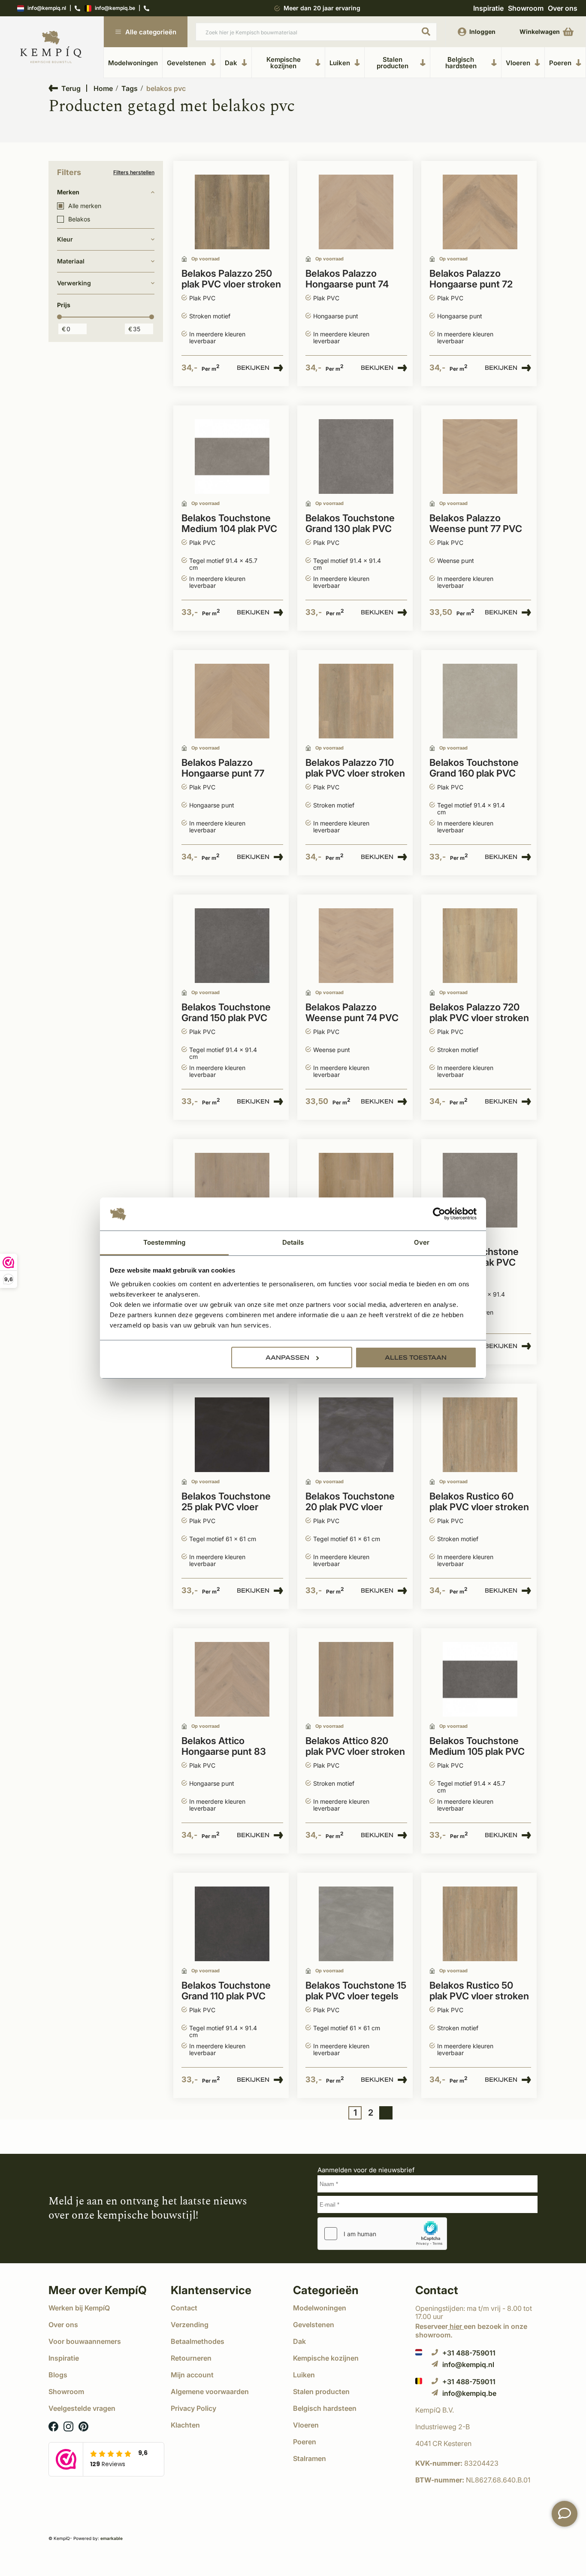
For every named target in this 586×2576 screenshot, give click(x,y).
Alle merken (85, 206)
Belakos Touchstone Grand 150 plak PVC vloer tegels (226, 1013)
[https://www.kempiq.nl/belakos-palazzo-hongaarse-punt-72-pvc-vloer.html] (480, 212)
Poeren (560, 63)
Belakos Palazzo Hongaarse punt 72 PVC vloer (471, 279)
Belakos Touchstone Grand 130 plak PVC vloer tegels (350, 524)
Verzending (190, 2325)
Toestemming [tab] (164, 1242)
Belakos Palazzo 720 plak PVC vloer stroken (479, 1013)
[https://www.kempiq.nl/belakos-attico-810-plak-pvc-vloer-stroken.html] (356, 1190)
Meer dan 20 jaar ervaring (322, 8)
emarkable (112, 2538)
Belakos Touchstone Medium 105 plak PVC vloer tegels (477, 1747)
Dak (231, 63)
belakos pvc (166, 88)
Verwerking (74, 283)
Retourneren (191, 2358)
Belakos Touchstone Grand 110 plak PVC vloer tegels (226, 1991)
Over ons (563, 8)
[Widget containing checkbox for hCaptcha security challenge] (382, 2234)
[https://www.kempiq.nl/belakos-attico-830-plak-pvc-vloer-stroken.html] (232, 1190)
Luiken (340, 63)
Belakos (79, 219)
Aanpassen (287, 1358)
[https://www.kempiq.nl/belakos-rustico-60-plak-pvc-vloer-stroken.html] (480, 1435)
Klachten (185, 2425)
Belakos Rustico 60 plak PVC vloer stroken (479, 1502)
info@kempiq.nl (47, 8)
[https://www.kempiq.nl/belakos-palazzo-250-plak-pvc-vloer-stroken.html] (232, 212)
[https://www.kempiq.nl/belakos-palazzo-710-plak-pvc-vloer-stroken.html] (356, 701)
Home (103, 88)
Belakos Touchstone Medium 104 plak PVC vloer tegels (229, 524)
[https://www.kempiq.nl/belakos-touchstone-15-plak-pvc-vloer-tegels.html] (356, 1924)
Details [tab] (293, 1242)
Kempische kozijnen (284, 63)
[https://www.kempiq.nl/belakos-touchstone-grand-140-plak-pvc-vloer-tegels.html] (480, 1190)
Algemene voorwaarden (210, 2392)
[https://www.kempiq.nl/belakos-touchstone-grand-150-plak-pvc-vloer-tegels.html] (232, 946)
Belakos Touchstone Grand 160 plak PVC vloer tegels (474, 768)
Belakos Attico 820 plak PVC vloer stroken (355, 1746)
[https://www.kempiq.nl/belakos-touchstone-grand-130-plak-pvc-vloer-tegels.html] (356, 457)
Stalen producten (393, 63)
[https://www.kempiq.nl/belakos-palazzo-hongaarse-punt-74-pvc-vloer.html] (356, 212)
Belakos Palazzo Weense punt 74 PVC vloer (352, 1013)
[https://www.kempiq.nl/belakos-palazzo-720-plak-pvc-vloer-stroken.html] (480, 946)
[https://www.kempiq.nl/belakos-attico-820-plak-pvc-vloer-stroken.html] (356, 1680)
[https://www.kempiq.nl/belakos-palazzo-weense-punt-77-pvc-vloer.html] (480, 457)
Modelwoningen (133, 63)
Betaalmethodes (198, 2341)
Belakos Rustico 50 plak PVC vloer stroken (479, 1991)
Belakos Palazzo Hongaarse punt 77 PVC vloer (223, 768)
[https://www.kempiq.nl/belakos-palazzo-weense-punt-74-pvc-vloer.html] (356, 946)
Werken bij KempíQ (79, 2308)
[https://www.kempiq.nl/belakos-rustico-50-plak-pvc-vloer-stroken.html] (480, 1924)
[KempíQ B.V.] (476, 2410)
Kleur (65, 239)
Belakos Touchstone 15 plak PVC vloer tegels (356, 1991)
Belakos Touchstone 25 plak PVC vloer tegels (226, 1502)
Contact (184, 2308)
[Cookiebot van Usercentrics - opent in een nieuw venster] (439, 1214)
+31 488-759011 (469, 2353)
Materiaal (71, 261)
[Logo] (51, 47)
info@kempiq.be (115, 8)
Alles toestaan (416, 1358)
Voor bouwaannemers (85, 2341)
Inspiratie (488, 8)
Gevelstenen (186, 63)
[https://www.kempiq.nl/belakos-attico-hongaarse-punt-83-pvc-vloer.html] (232, 1680)
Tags (130, 88)
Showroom (526, 8)
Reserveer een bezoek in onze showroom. (471, 2330)
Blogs (58, 2375)
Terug (71, 88)
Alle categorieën (151, 32)
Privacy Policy (193, 2408)
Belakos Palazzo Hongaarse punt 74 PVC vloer (347, 279)
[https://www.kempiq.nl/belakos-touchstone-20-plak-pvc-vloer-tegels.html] (356, 1435)
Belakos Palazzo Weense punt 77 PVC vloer (476, 524)
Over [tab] (422, 1242)
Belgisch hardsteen (461, 63)
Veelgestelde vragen (82, 2408)
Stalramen (310, 2458)
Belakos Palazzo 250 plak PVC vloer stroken (231, 279)
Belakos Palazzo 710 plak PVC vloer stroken (355, 768)
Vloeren (518, 63)
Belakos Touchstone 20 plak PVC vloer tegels (350, 1502)
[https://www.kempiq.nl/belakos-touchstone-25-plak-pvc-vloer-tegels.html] (232, 1435)
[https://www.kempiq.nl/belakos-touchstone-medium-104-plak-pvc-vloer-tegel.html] (232, 457)
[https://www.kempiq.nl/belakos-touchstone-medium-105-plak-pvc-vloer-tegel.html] (480, 1680)
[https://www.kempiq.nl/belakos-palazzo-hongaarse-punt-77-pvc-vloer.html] (232, 701)
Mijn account (192, 2375)
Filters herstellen (134, 172)
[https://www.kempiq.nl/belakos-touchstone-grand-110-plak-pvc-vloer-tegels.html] (232, 1924)
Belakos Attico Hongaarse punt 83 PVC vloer (224, 1747)
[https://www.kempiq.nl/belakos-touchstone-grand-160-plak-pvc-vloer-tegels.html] (480, 701)
